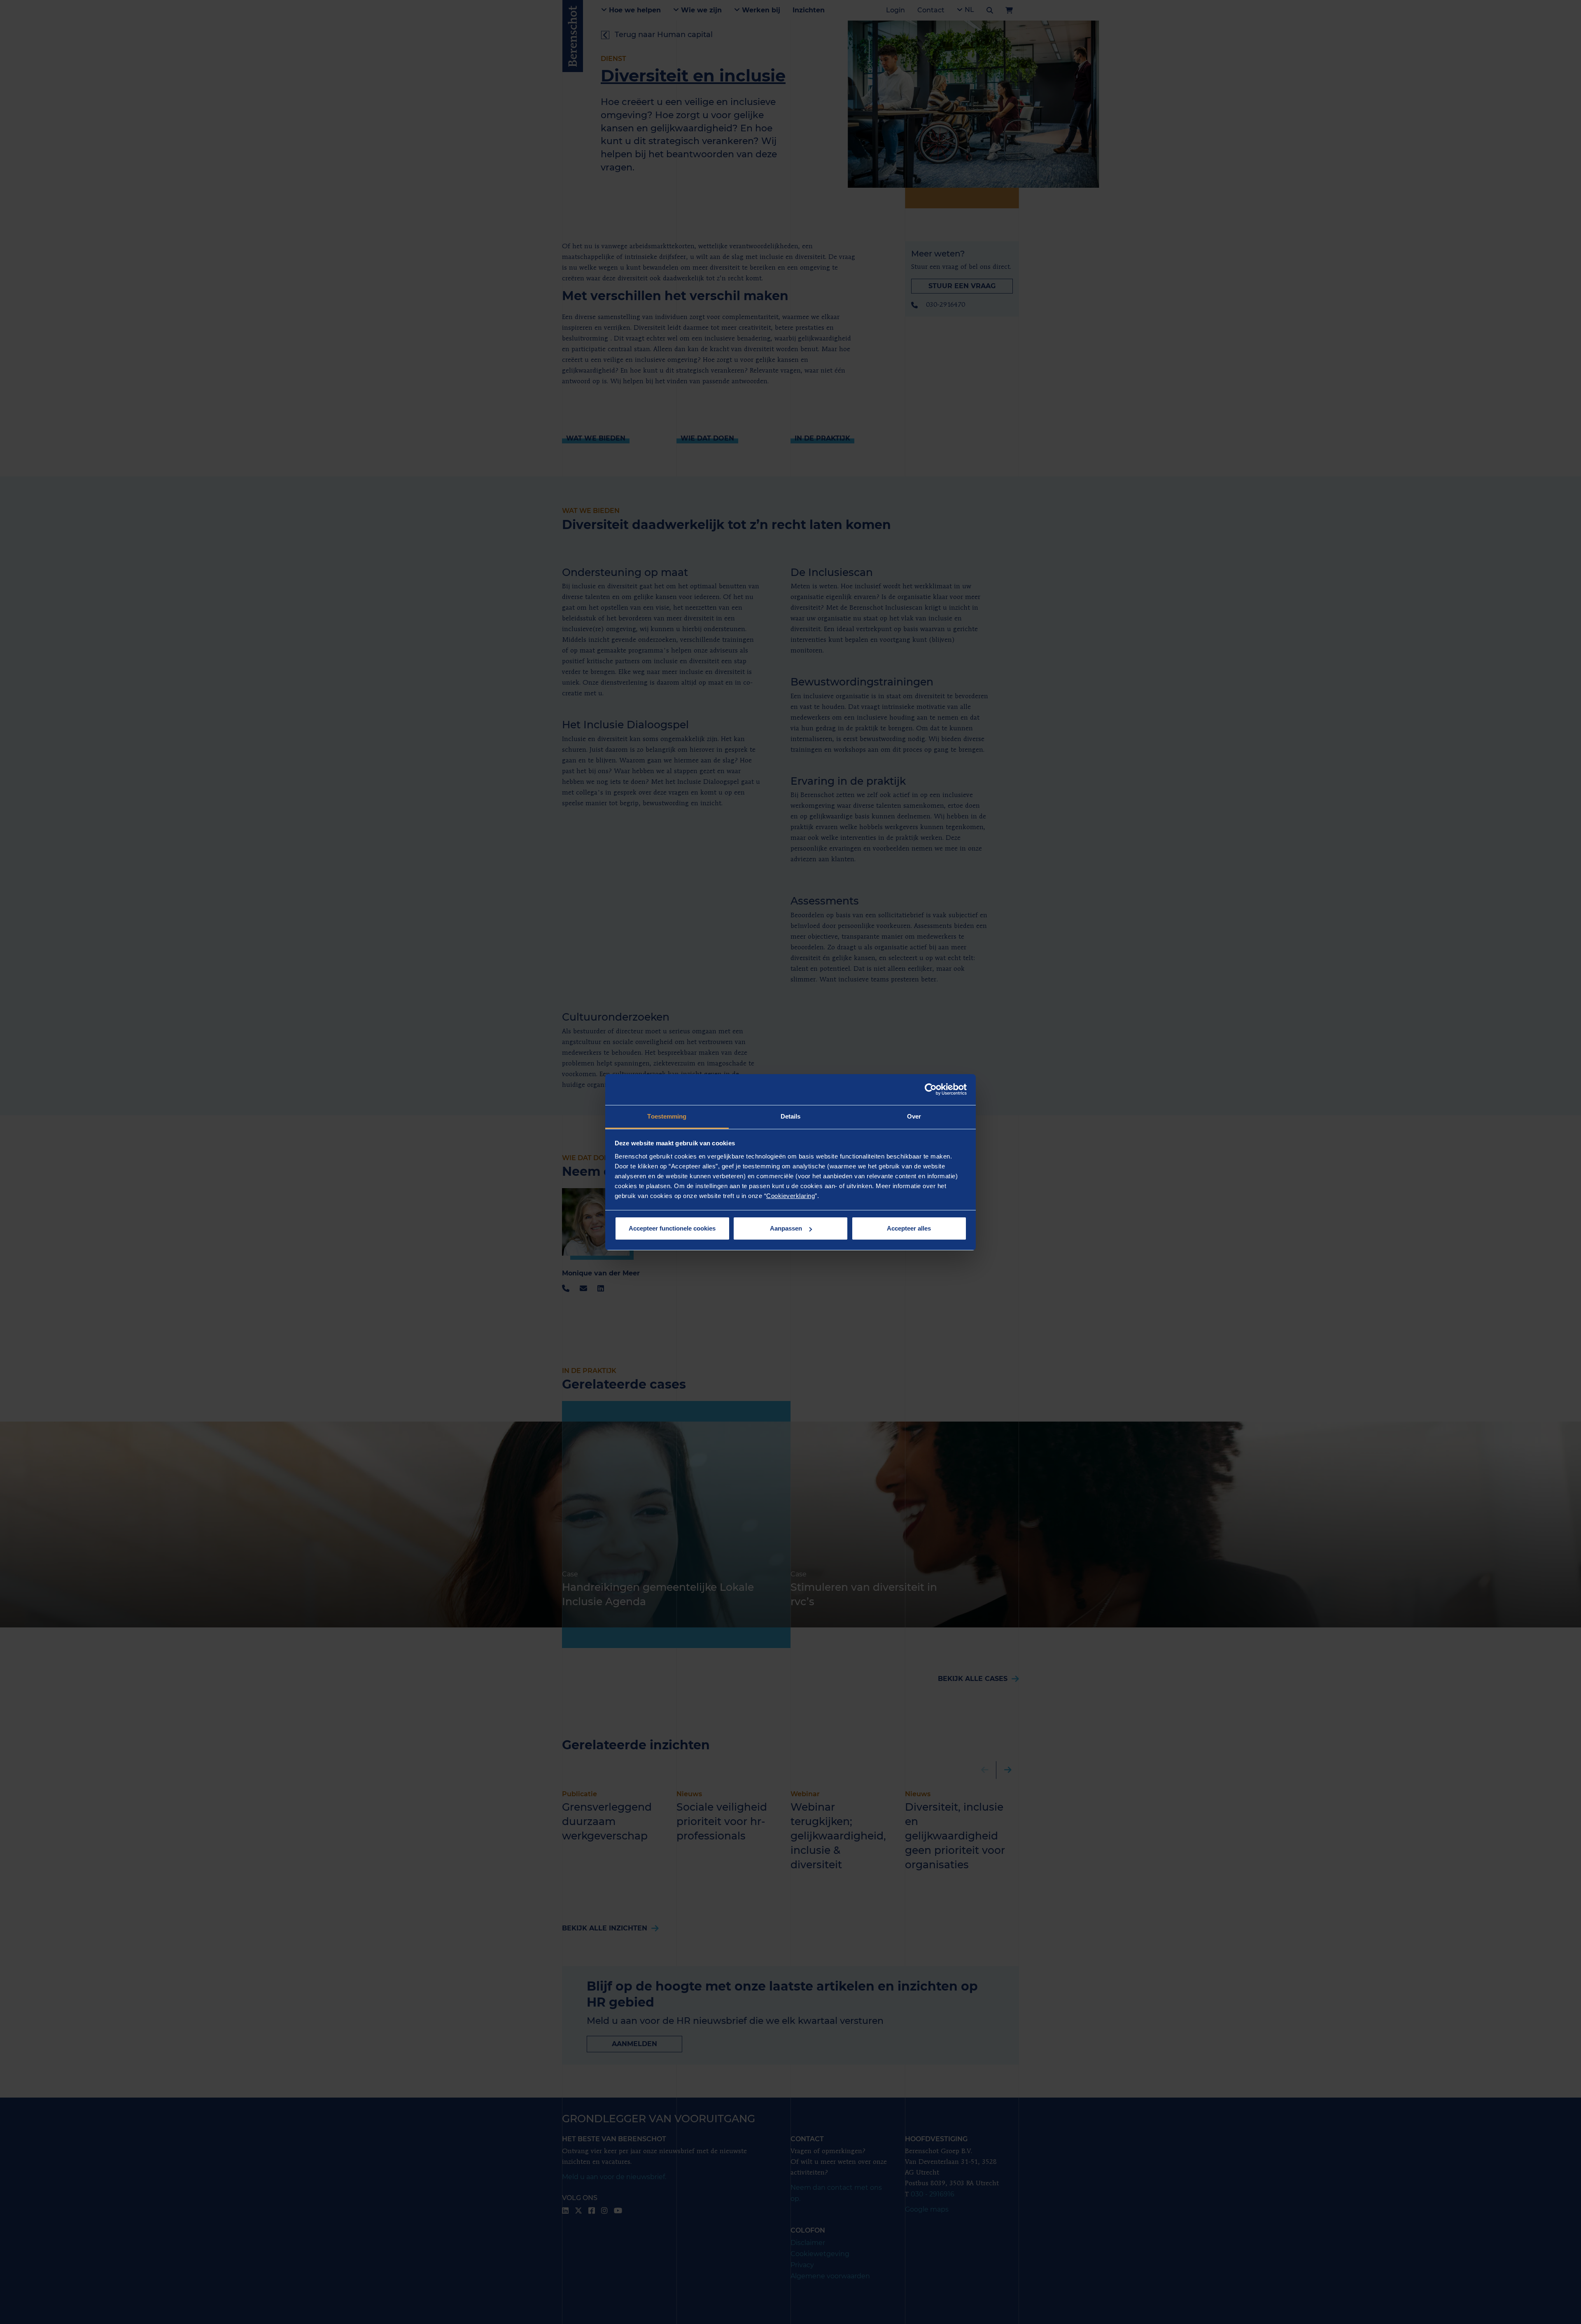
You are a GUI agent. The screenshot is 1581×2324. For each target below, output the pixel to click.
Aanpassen (786, 1228)
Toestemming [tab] (667, 1116)
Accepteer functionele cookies (672, 1228)
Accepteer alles (909, 1228)
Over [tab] (914, 1116)
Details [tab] (791, 1116)
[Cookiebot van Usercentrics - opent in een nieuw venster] (931, 1089)
